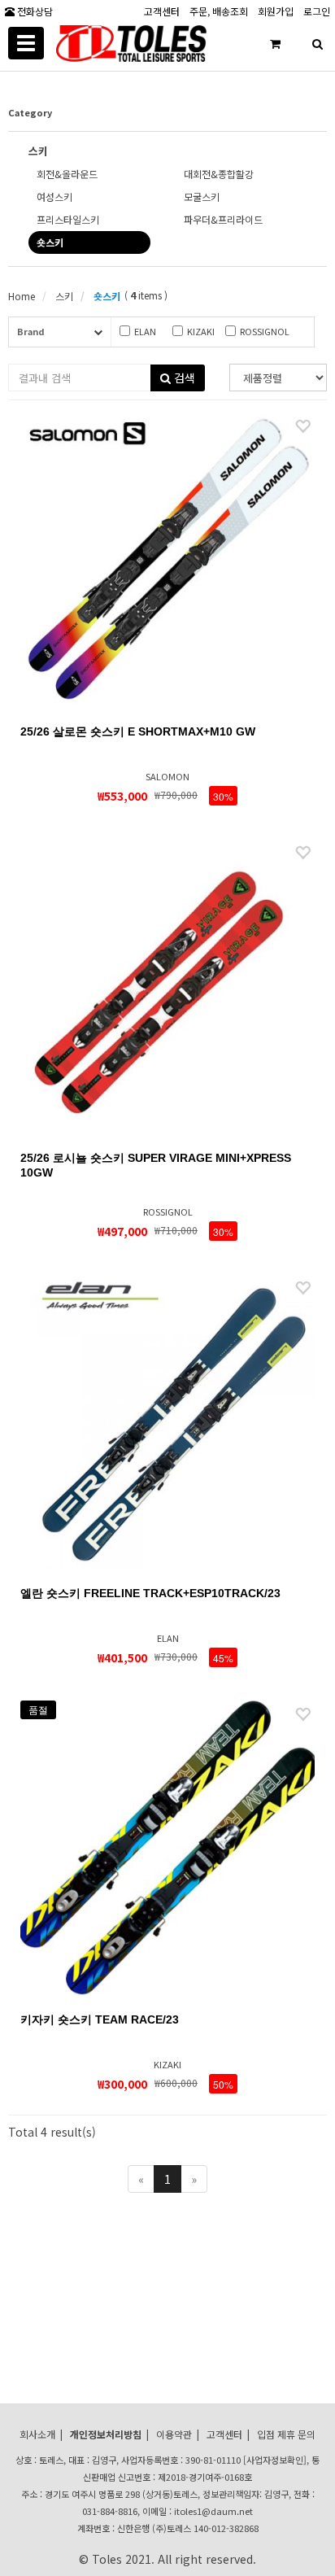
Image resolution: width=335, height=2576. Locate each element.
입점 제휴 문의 (286, 2434)
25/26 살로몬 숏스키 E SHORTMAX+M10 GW (138, 731)
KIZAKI (201, 331)
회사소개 (37, 2434)
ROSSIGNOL (265, 331)
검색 (183, 378)
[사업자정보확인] (275, 2460)
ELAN (145, 331)
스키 (63, 296)
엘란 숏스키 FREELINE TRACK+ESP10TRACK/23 (150, 1593)
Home (22, 296)
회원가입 (276, 10)
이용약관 (174, 2434)
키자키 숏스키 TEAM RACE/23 (100, 2019)
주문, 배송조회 (219, 10)
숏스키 (106, 296)
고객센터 (162, 10)
